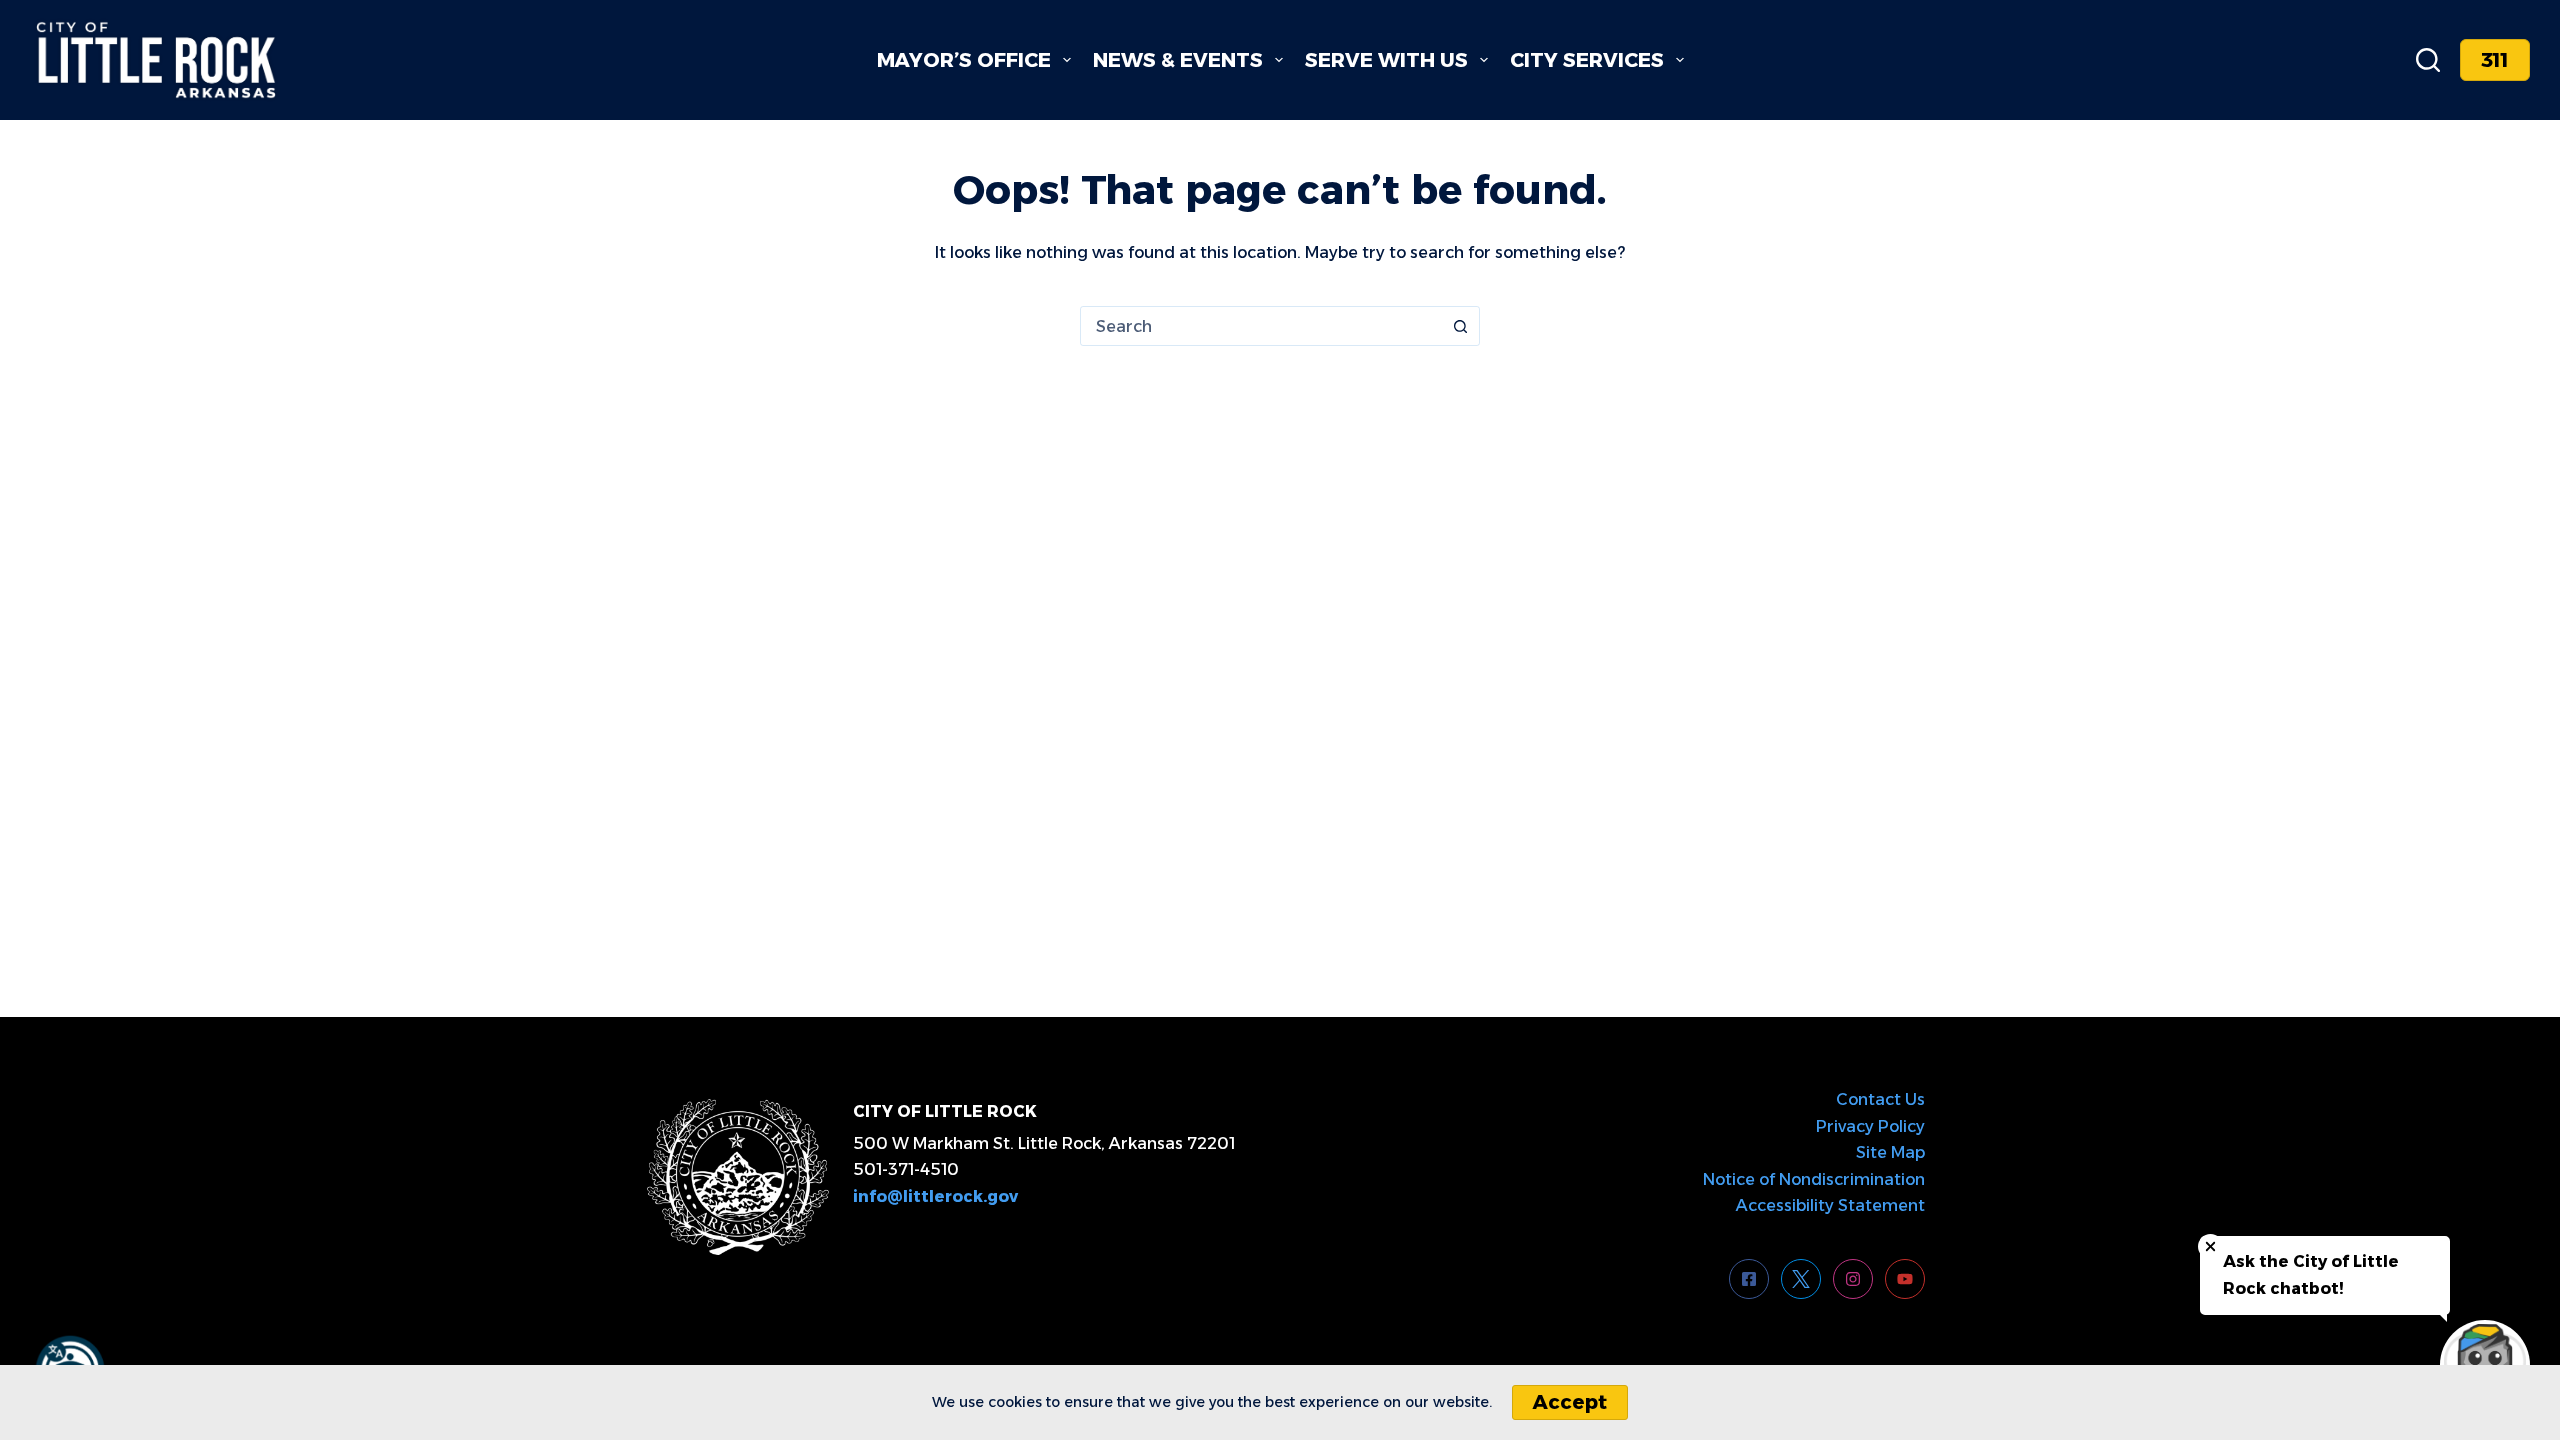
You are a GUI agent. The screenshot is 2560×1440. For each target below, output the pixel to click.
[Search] (2428, 60)
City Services (1587, 60)
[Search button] (1460, 326)
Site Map (1890, 1152)
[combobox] (1261, 326)
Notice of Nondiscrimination (1814, 1179)
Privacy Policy (1870, 1126)
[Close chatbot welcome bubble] (2210, 1246)
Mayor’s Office (964, 60)
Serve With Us (1386, 60)
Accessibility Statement (1830, 1205)
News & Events (1178, 60)
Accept (1570, 1402)
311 (2495, 60)
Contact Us (1880, 1099)
